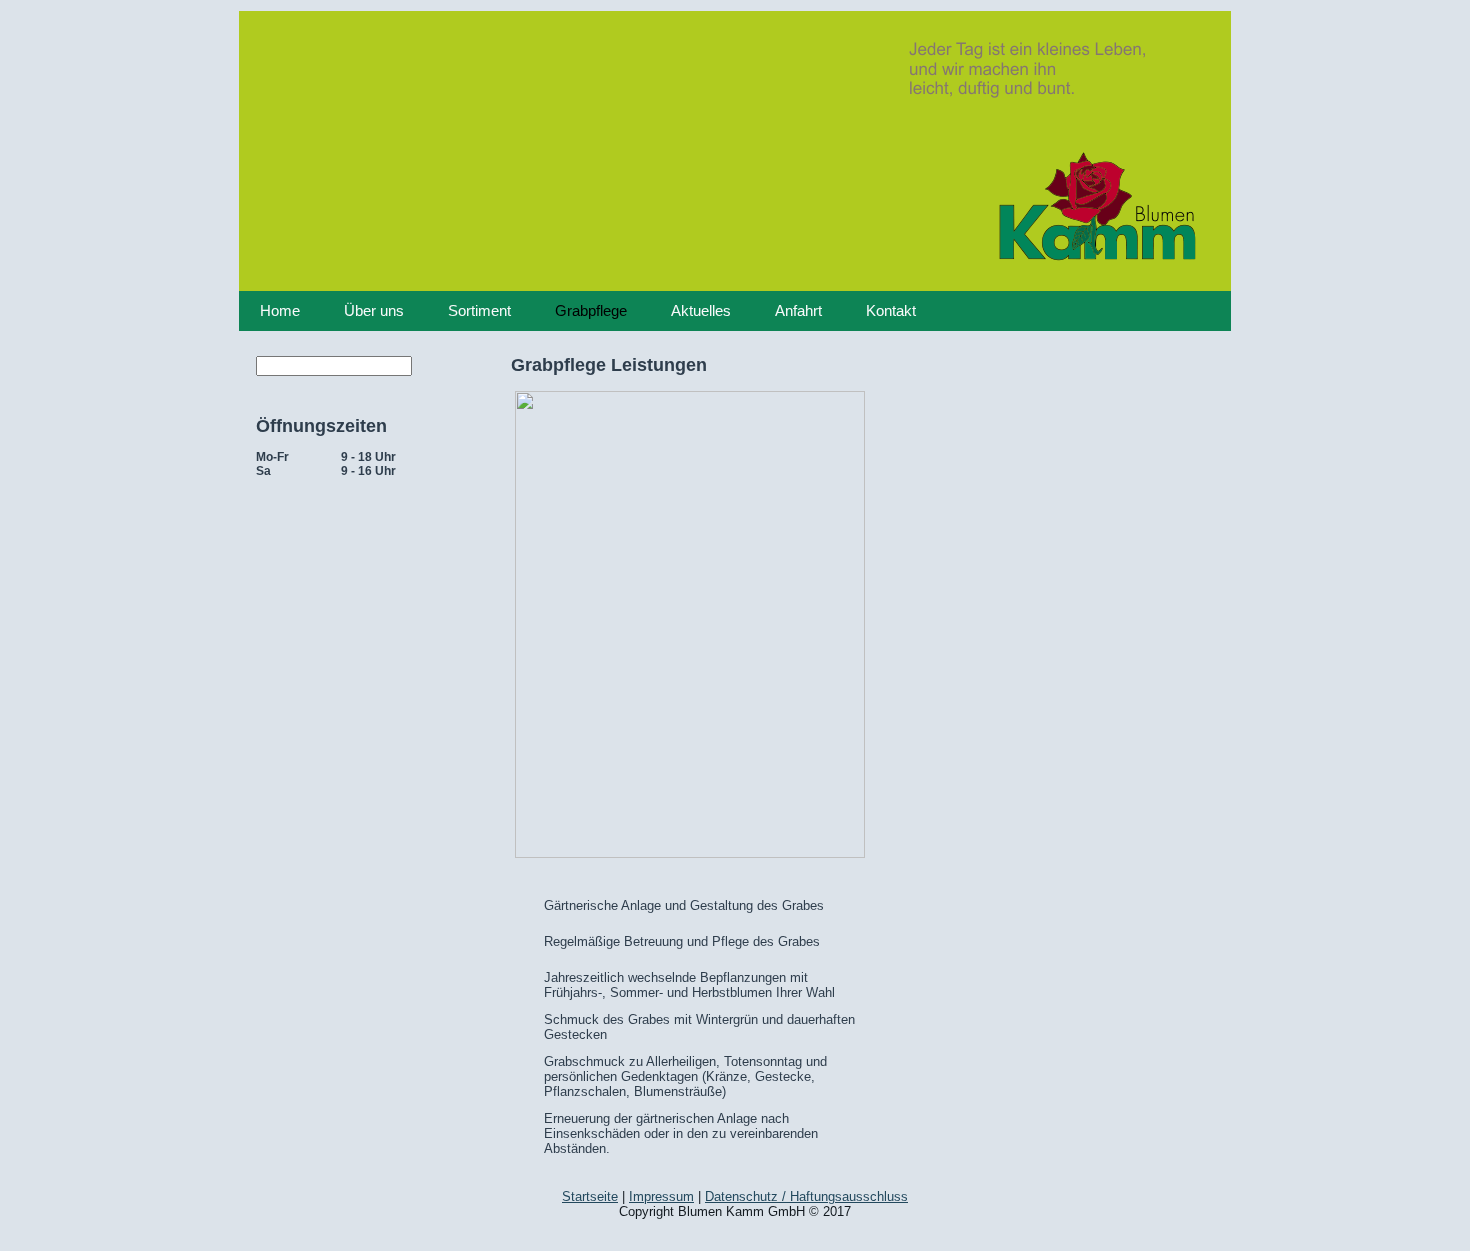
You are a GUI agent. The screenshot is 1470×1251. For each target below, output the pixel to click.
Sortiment (479, 310)
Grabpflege (591, 310)
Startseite (590, 1196)
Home (280, 310)
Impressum (661, 1196)
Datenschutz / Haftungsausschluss (806, 1196)
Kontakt (891, 310)
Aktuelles (701, 310)
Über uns (374, 310)
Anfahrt (798, 310)
